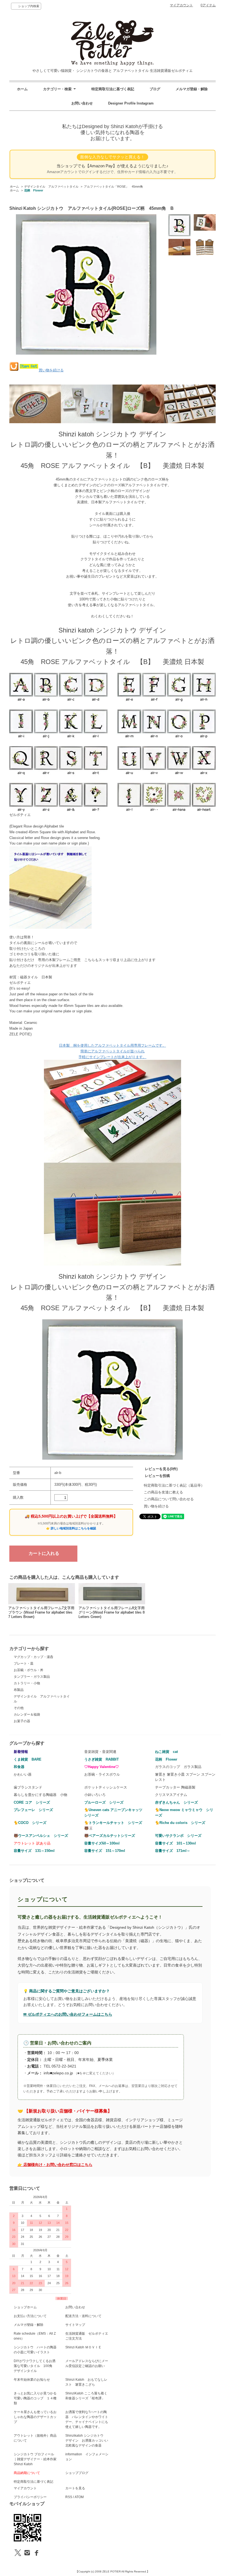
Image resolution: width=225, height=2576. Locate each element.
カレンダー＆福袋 (27, 1714)
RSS (69, 2497)
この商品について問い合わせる (169, 1499)
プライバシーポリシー (30, 2497)
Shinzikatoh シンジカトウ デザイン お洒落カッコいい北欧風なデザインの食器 (87, 2441)
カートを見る (75, 2488)
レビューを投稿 (157, 1476)
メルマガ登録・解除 (192, 89)
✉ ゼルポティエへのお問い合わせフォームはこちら (68, 2014)
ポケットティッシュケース (106, 1787)
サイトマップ (75, 2325)
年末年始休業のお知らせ (32, 2380)
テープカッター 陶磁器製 (175, 1787)
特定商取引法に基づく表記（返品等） (174, 1485)
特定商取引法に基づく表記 (113, 89)
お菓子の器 (22, 1721)
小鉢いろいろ (95, 1795)
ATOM (79, 2497)
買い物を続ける (51, 370)
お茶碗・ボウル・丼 (29, 1670)
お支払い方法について (30, 2316)
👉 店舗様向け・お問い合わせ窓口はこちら (55, 2165)
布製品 (19, 1690)
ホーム (22, 89)
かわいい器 (23, 1774)
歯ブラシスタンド (28, 1787)
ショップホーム (25, 2307)
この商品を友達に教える (163, 1492)
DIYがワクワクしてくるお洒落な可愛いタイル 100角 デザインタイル (35, 2366)
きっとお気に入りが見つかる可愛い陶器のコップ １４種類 (35, 2398)
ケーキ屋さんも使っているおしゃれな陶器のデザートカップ (35, 2417)
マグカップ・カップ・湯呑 (33, 1657)
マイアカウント (181, 5)
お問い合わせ (82, 103)
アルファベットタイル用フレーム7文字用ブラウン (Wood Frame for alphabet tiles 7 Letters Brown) (41, 1612)
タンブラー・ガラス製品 (32, 1677)
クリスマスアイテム (171, 1795)
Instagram (145, 103)
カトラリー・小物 (27, 1683)
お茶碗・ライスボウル (102, 1774)
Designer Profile (122, 103)
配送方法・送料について (83, 2316)
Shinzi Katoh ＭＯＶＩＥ (83, 2347)
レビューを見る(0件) (161, 1469)
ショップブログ (77, 2473)
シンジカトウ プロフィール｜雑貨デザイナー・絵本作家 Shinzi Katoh (35, 2459)
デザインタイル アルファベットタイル (51, 187)
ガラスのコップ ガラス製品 (178, 1767)
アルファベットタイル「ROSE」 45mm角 (113, 187)
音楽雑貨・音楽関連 (100, 1752)
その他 (19, 1708)
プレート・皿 (24, 1663)
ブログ (155, 89)
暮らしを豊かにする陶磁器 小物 (40, 1795)
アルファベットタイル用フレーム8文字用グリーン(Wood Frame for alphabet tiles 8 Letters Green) (112, 1612)
